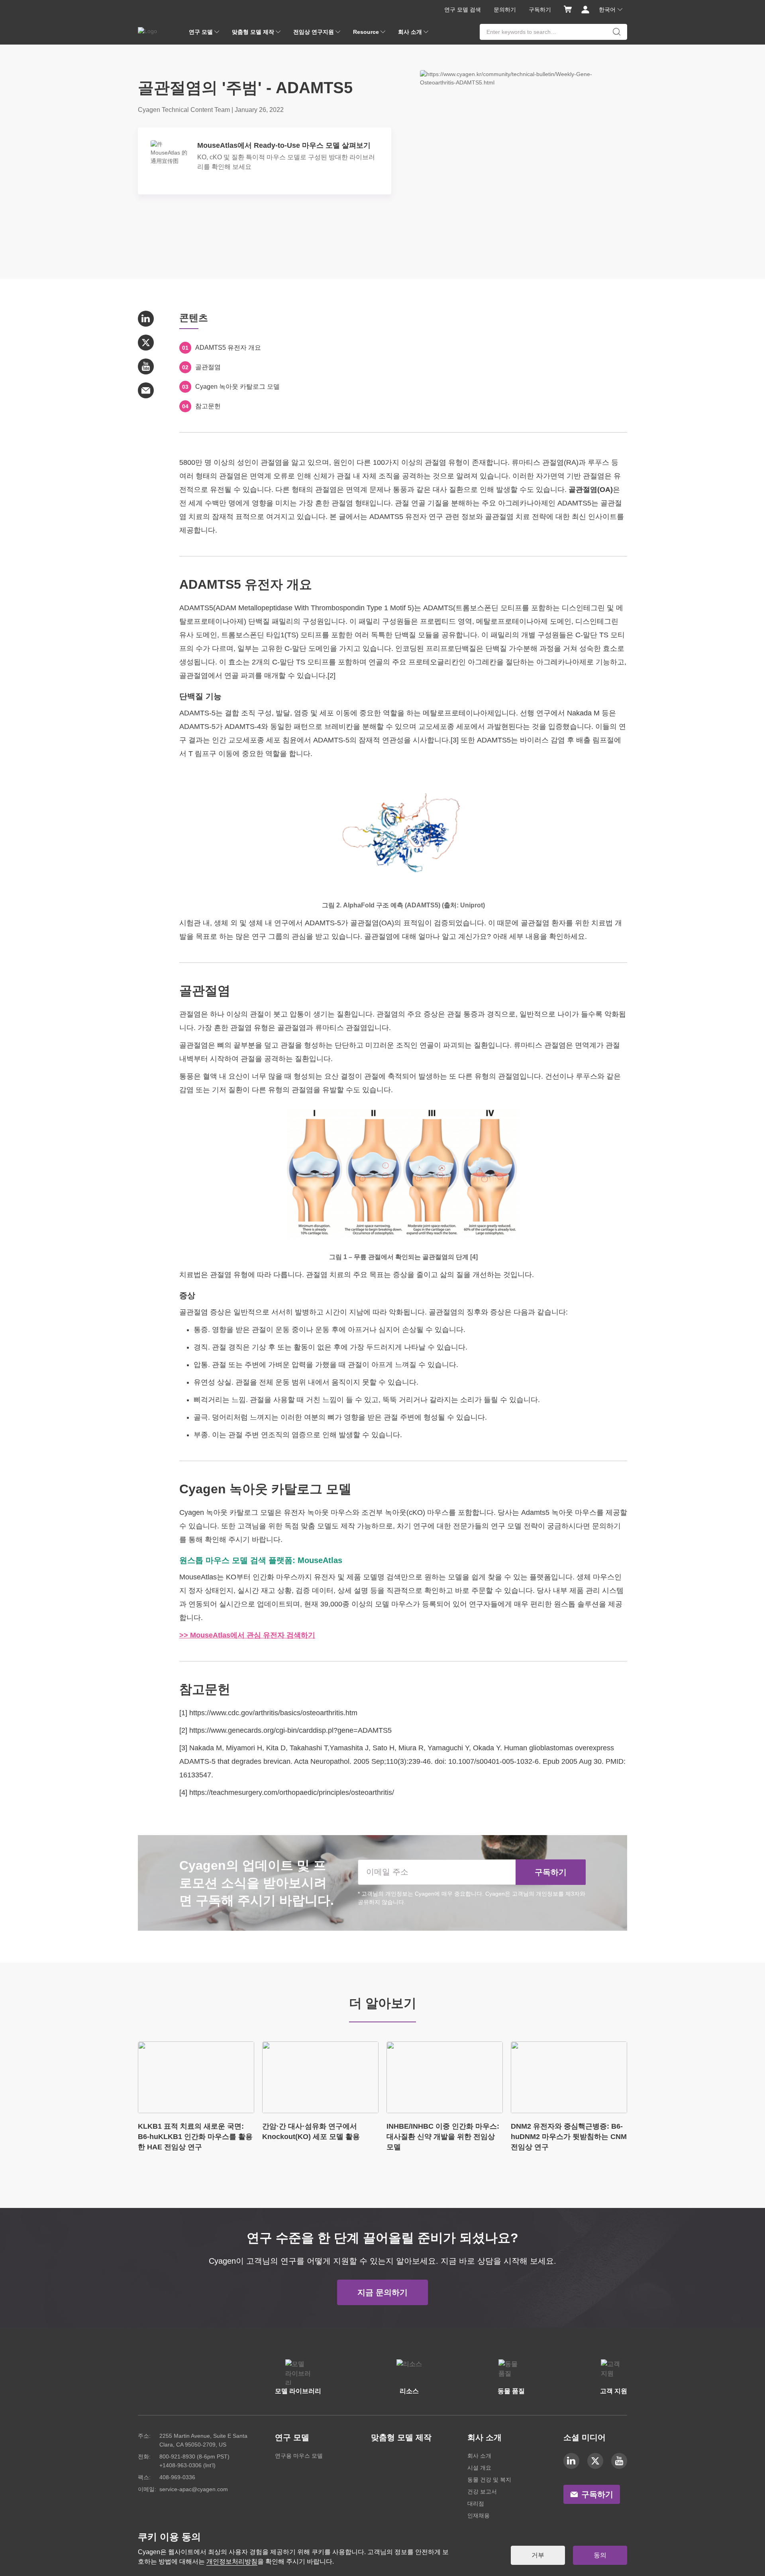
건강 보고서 (482, 2492)
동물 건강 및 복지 (489, 2480)
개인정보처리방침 (232, 2561)
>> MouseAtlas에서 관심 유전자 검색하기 (247, 1635)
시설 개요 (479, 2468)
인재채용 (479, 2515)
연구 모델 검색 (463, 10)
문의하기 (505, 10)
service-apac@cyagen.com (194, 2489)
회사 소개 (479, 2456)
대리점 (476, 2504)
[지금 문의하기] (382, 2284)
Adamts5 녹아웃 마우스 (559, 1512)
